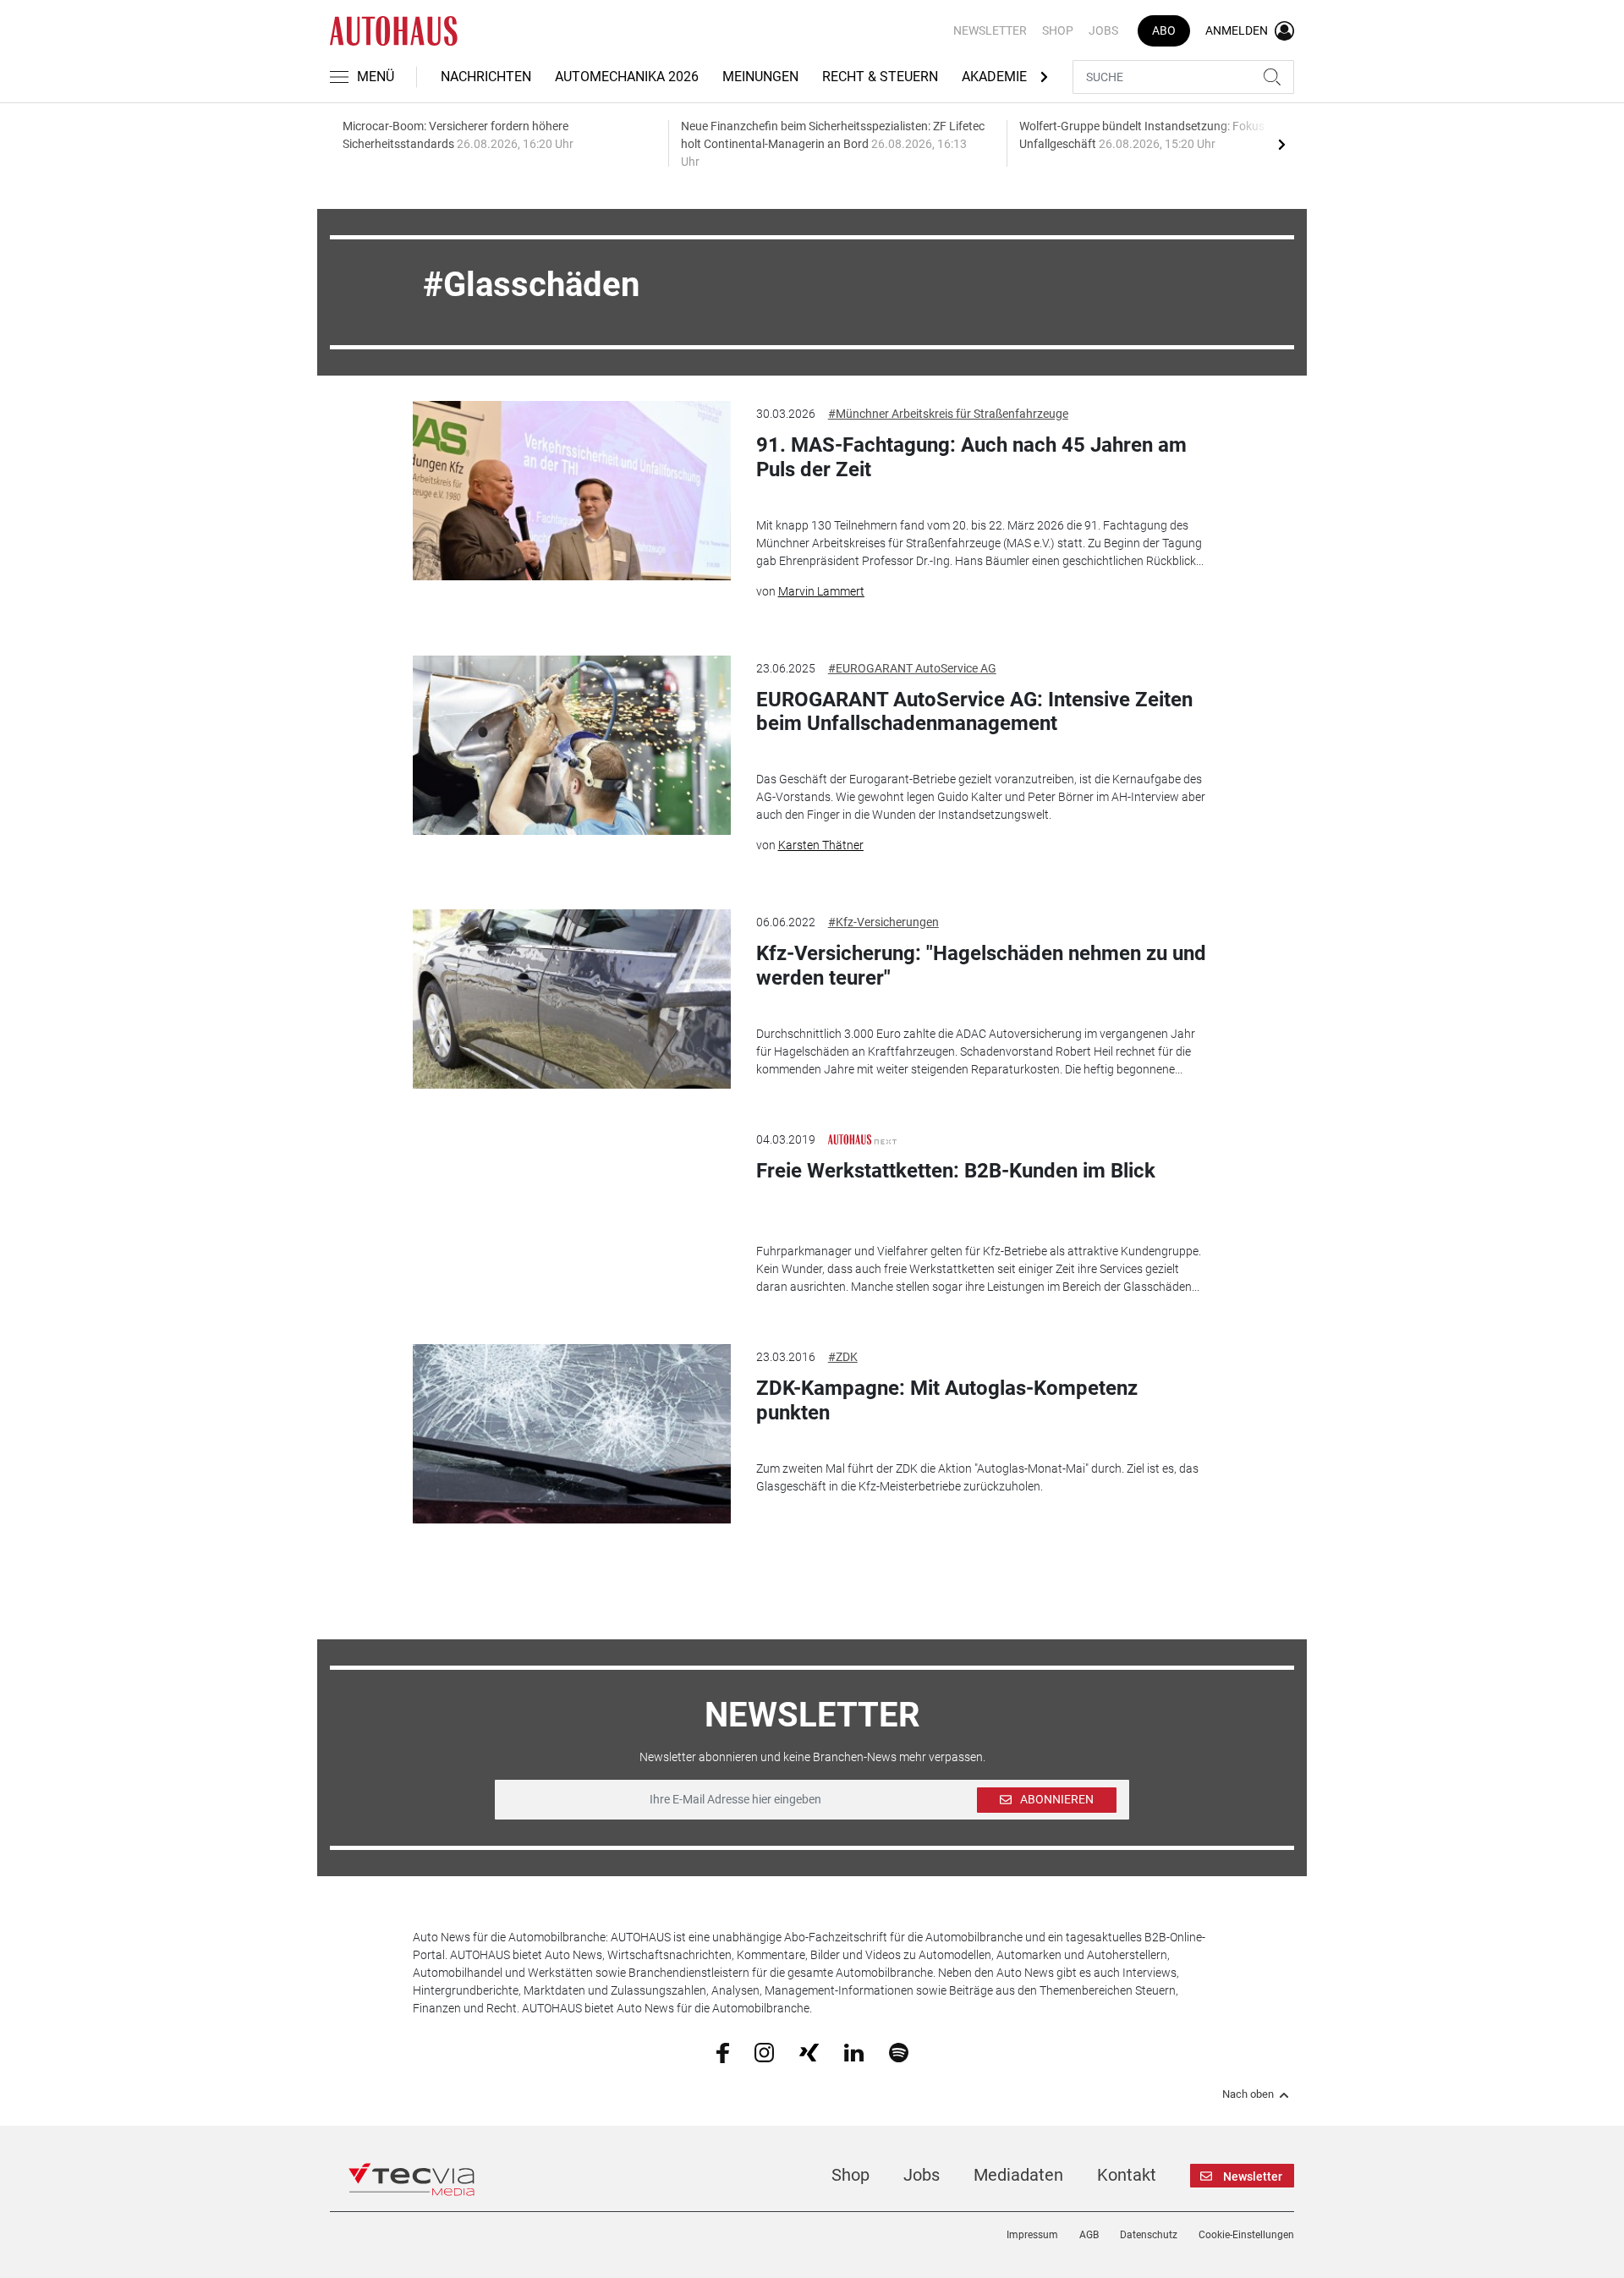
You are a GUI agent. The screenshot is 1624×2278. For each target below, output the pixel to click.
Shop (1058, 30)
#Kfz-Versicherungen (883, 922)
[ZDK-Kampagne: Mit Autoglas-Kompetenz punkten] (572, 1434)
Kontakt (1127, 2175)
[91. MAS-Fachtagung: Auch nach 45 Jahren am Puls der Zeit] (572, 491)
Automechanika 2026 (627, 77)
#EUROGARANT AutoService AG (912, 668)
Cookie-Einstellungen (1246, 2235)
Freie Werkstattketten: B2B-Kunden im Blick (956, 1171)
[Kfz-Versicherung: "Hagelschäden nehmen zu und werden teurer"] (572, 999)
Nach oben (1248, 2094)
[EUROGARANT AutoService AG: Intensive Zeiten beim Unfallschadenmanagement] (572, 745)
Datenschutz (1149, 2235)
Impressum (1032, 2235)
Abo (1164, 30)
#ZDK (843, 1357)
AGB (1089, 2235)
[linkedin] (854, 2051)
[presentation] (1281, 144)
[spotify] (899, 2051)
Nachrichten (486, 77)
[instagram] (764, 2051)
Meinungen (760, 77)
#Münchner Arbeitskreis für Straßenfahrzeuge (948, 414)
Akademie (994, 77)
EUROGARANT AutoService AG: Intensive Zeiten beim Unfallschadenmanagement (974, 712)
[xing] (809, 2051)
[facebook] (723, 2052)
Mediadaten (1018, 2175)
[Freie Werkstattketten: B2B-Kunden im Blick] (572, 1216)
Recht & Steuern (880, 77)
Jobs (1103, 30)
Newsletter (990, 30)
